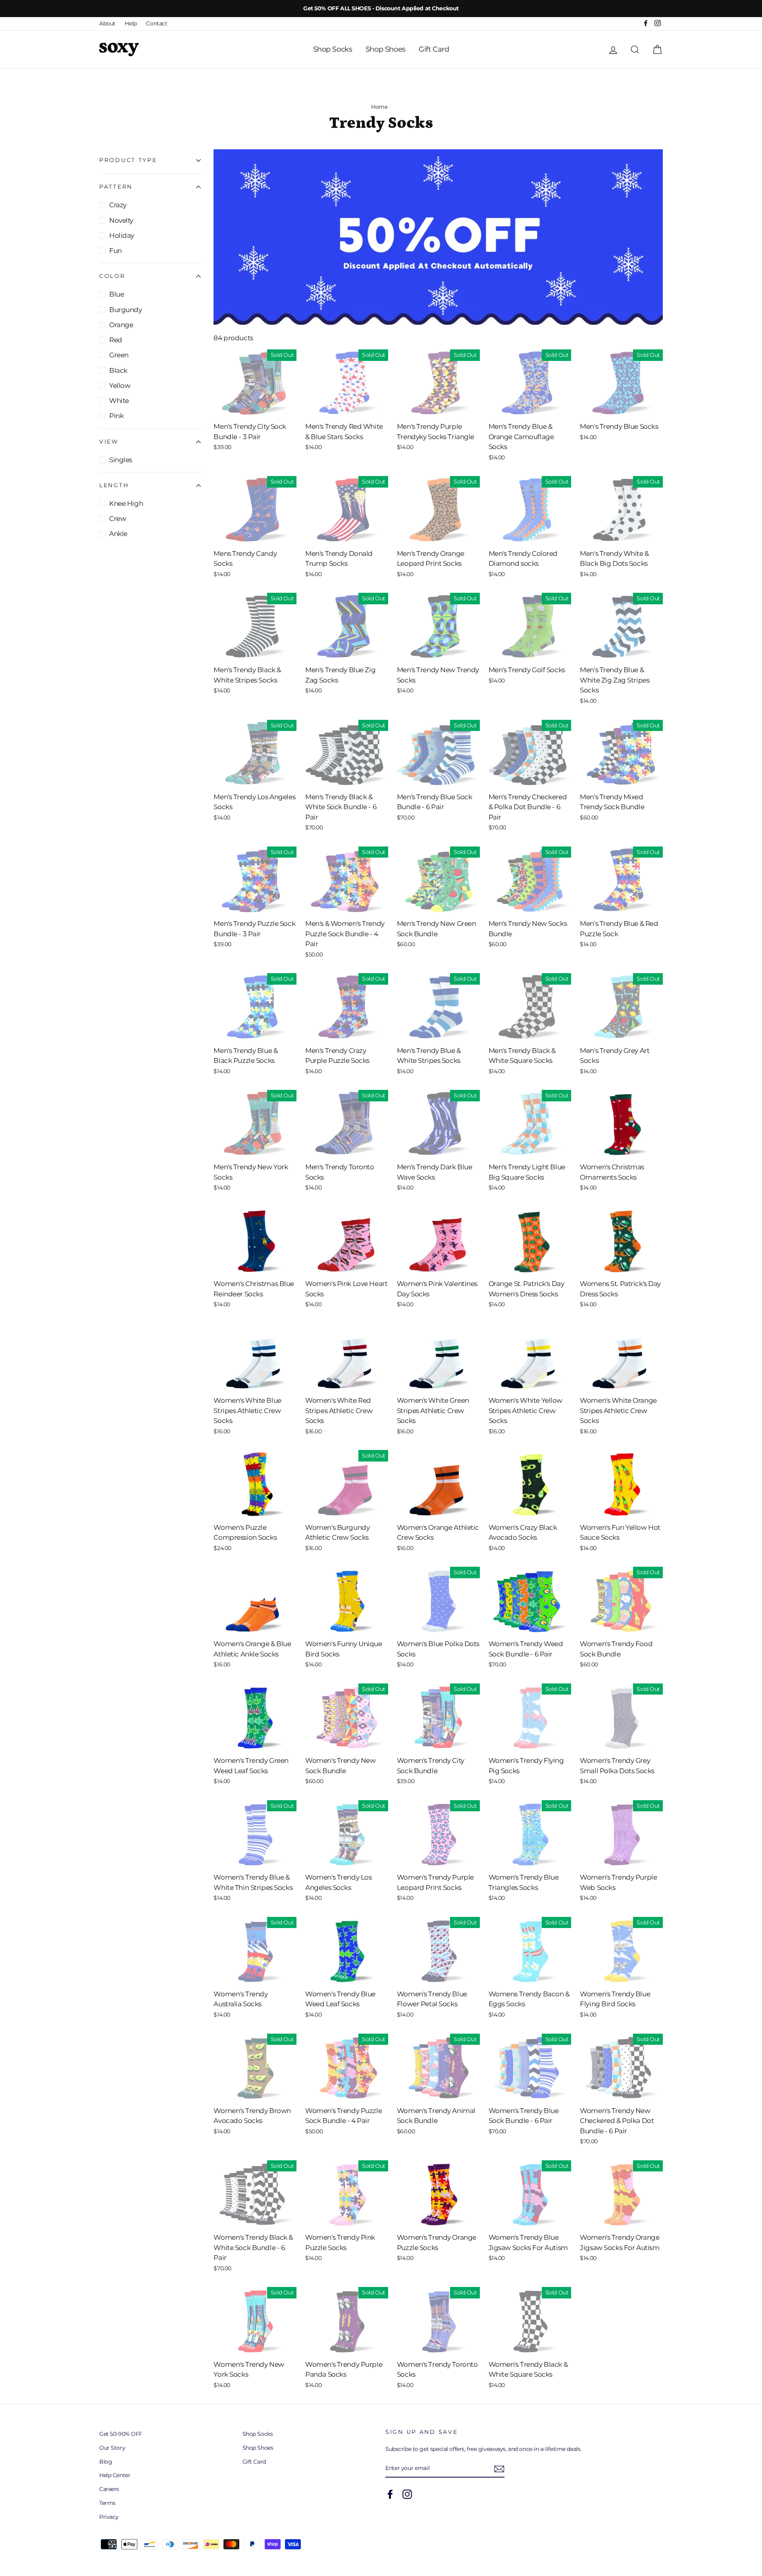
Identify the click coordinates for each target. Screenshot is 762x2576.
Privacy (109, 2517)
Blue (116, 294)
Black (118, 370)
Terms (107, 2503)
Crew (117, 519)
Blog (106, 2462)
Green (119, 355)
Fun (115, 251)
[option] (381, 9)
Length (114, 485)
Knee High (126, 503)
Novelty (121, 220)
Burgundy (126, 310)
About (107, 23)
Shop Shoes (386, 49)
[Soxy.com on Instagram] (407, 2494)
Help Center (115, 2475)
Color (112, 276)
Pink (116, 416)
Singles (121, 460)
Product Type (128, 160)
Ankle (118, 534)
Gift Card (434, 49)
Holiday (122, 235)
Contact (157, 23)
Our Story (112, 2448)
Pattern (116, 187)
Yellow (120, 386)
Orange (121, 325)
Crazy (118, 205)
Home (379, 107)
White (119, 401)
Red (116, 340)
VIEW (109, 442)
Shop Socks (333, 49)
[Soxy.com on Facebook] (390, 2494)
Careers (109, 2489)
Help (131, 23)
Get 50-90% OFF (121, 2434)
